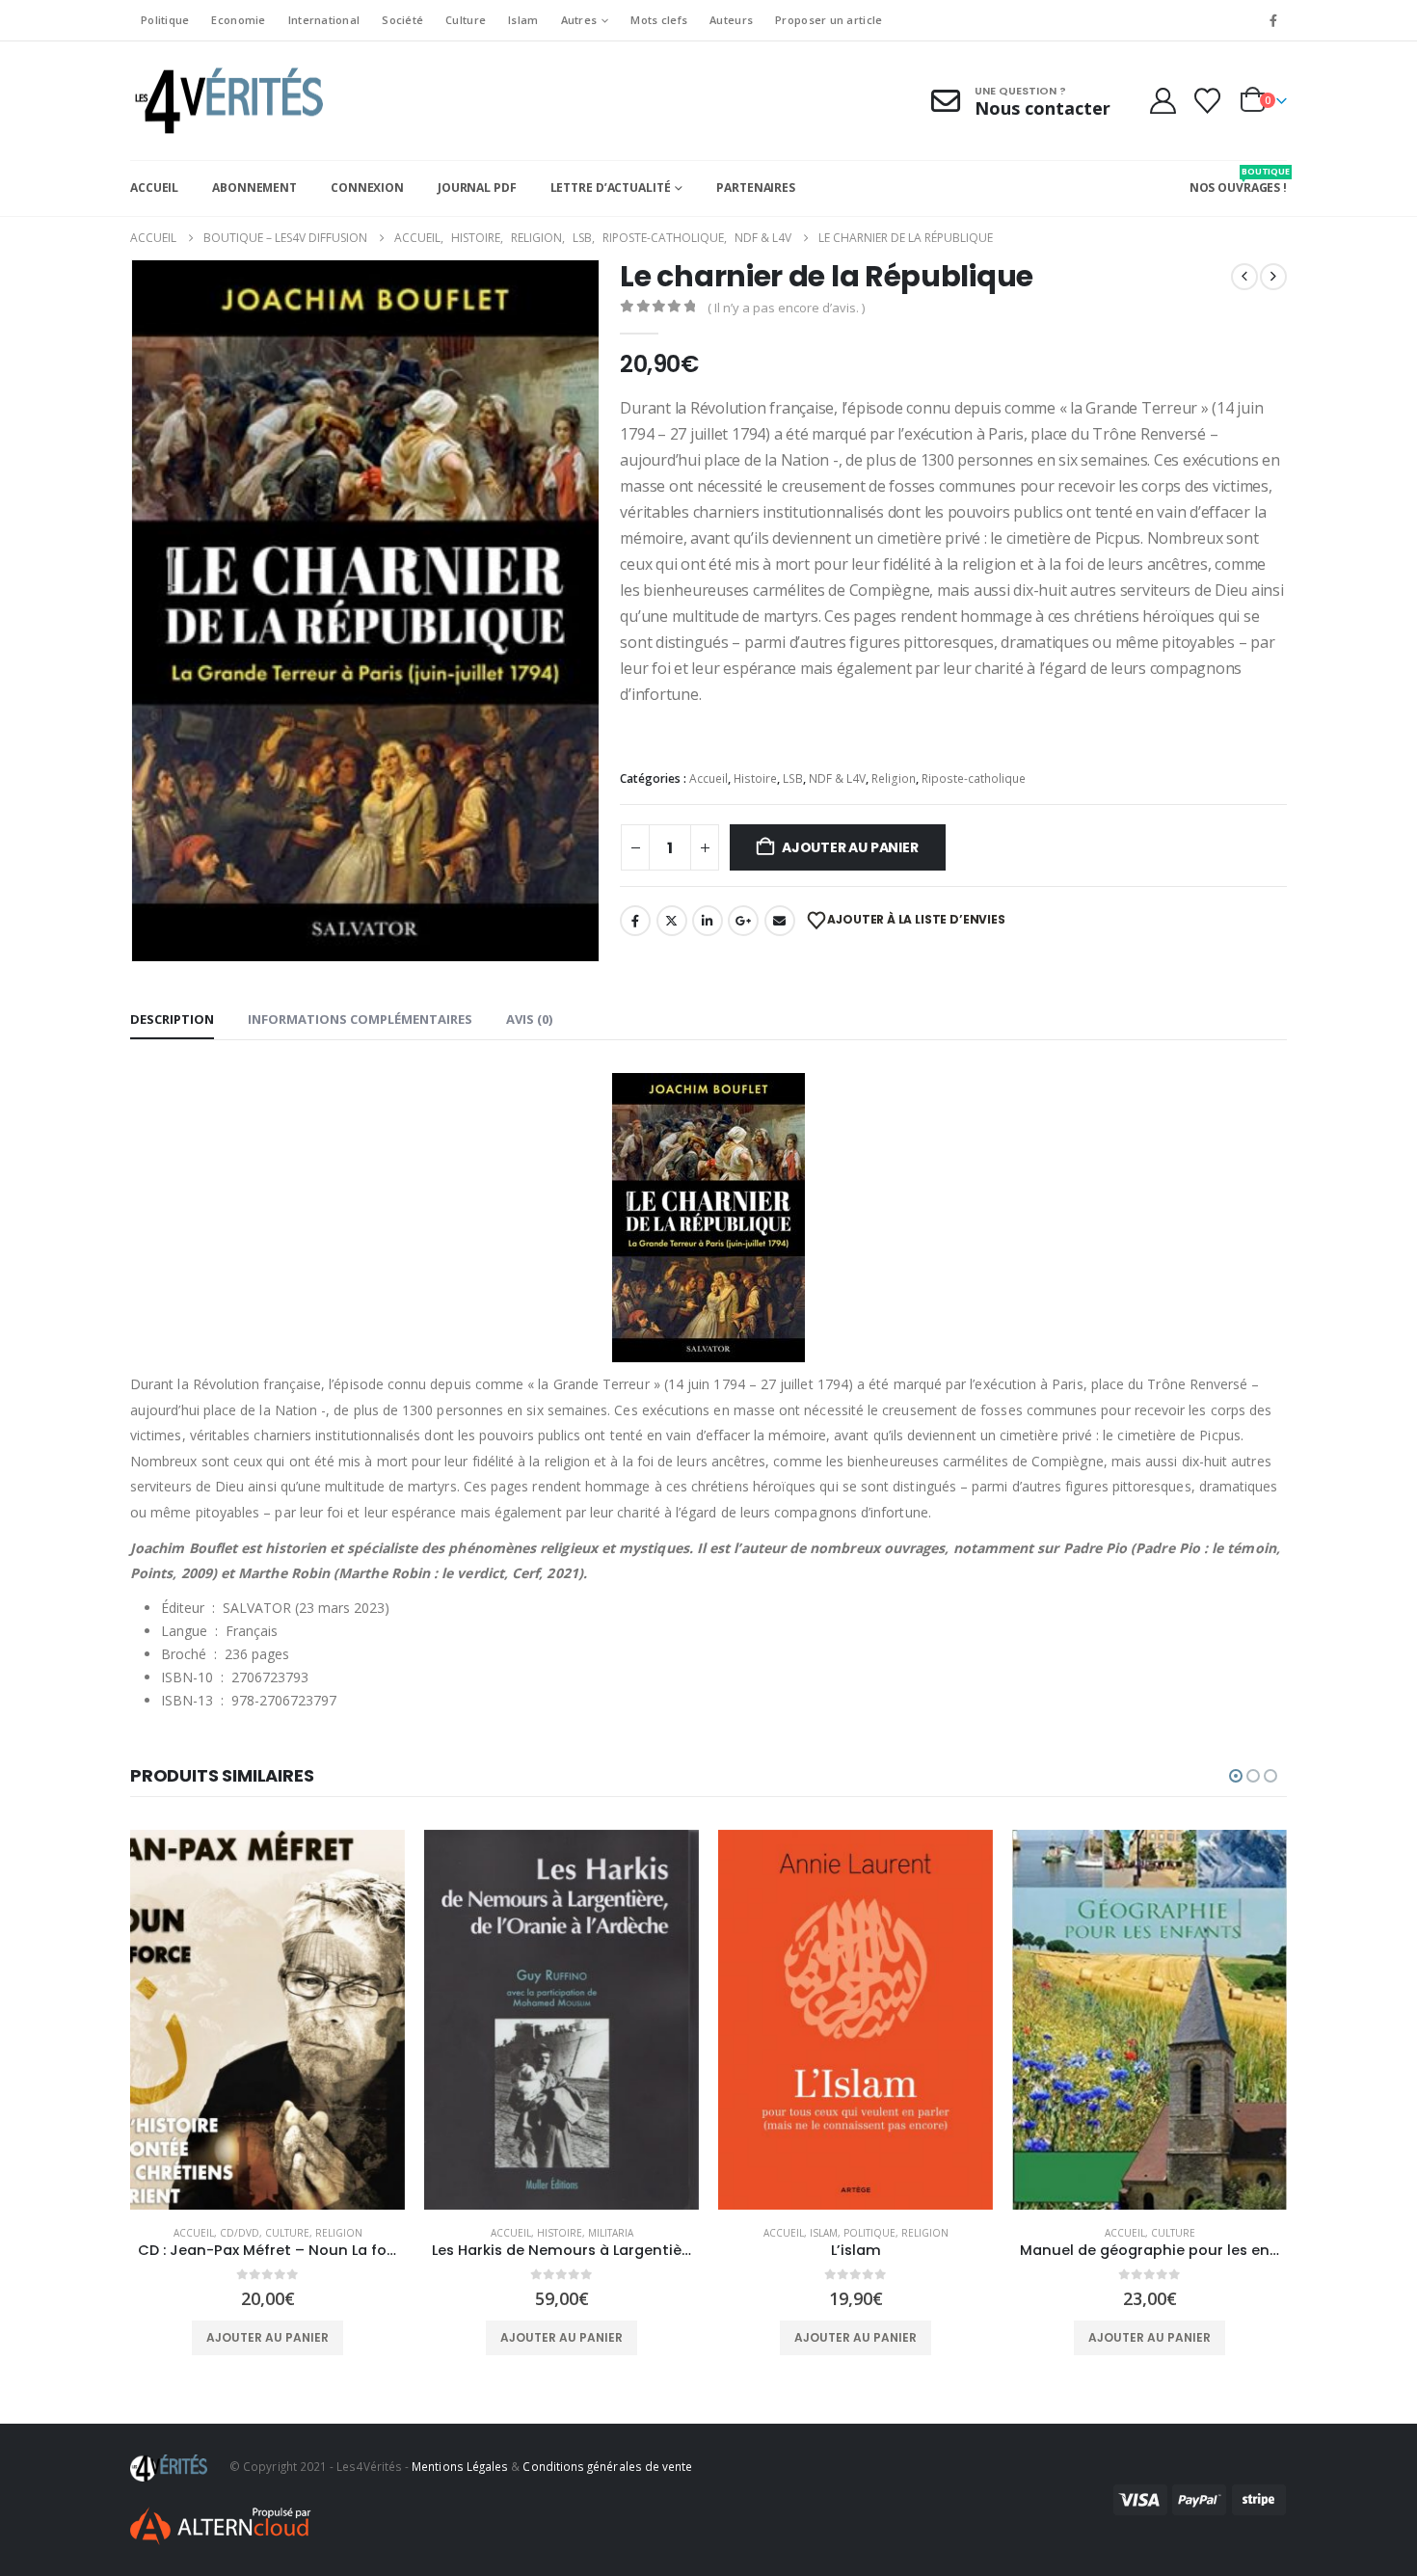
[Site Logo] (227, 101)
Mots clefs (659, 20)
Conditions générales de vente (607, 2466)
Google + (743, 921)
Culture (466, 20)
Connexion (367, 188)
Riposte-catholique (974, 778)
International (324, 20)
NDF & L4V (837, 778)
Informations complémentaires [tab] (360, 1019)
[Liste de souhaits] (1208, 101)
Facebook (635, 921)
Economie (238, 20)
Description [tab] (172, 1019)
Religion (894, 778)
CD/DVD (240, 2233)
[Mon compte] (1163, 101)
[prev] (1244, 277)
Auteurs (731, 20)
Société (402, 20)
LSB (793, 778)
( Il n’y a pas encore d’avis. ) (786, 308)
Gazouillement (672, 921)
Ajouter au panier (850, 847)
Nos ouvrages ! (1238, 180)
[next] (1273, 277)
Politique (165, 20)
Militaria (611, 2233)
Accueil (154, 188)
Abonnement (254, 188)
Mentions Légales (460, 2466)
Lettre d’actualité (611, 188)
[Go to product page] (267, 2020)
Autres (579, 20)
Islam (523, 20)
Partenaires (756, 188)
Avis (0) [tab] (529, 1019)
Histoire (755, 778)
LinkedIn (708, 921)
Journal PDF (477, 188)
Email (780, 921)
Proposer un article (829, 20)
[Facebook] (1273, 20)
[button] (1236, 1776)
